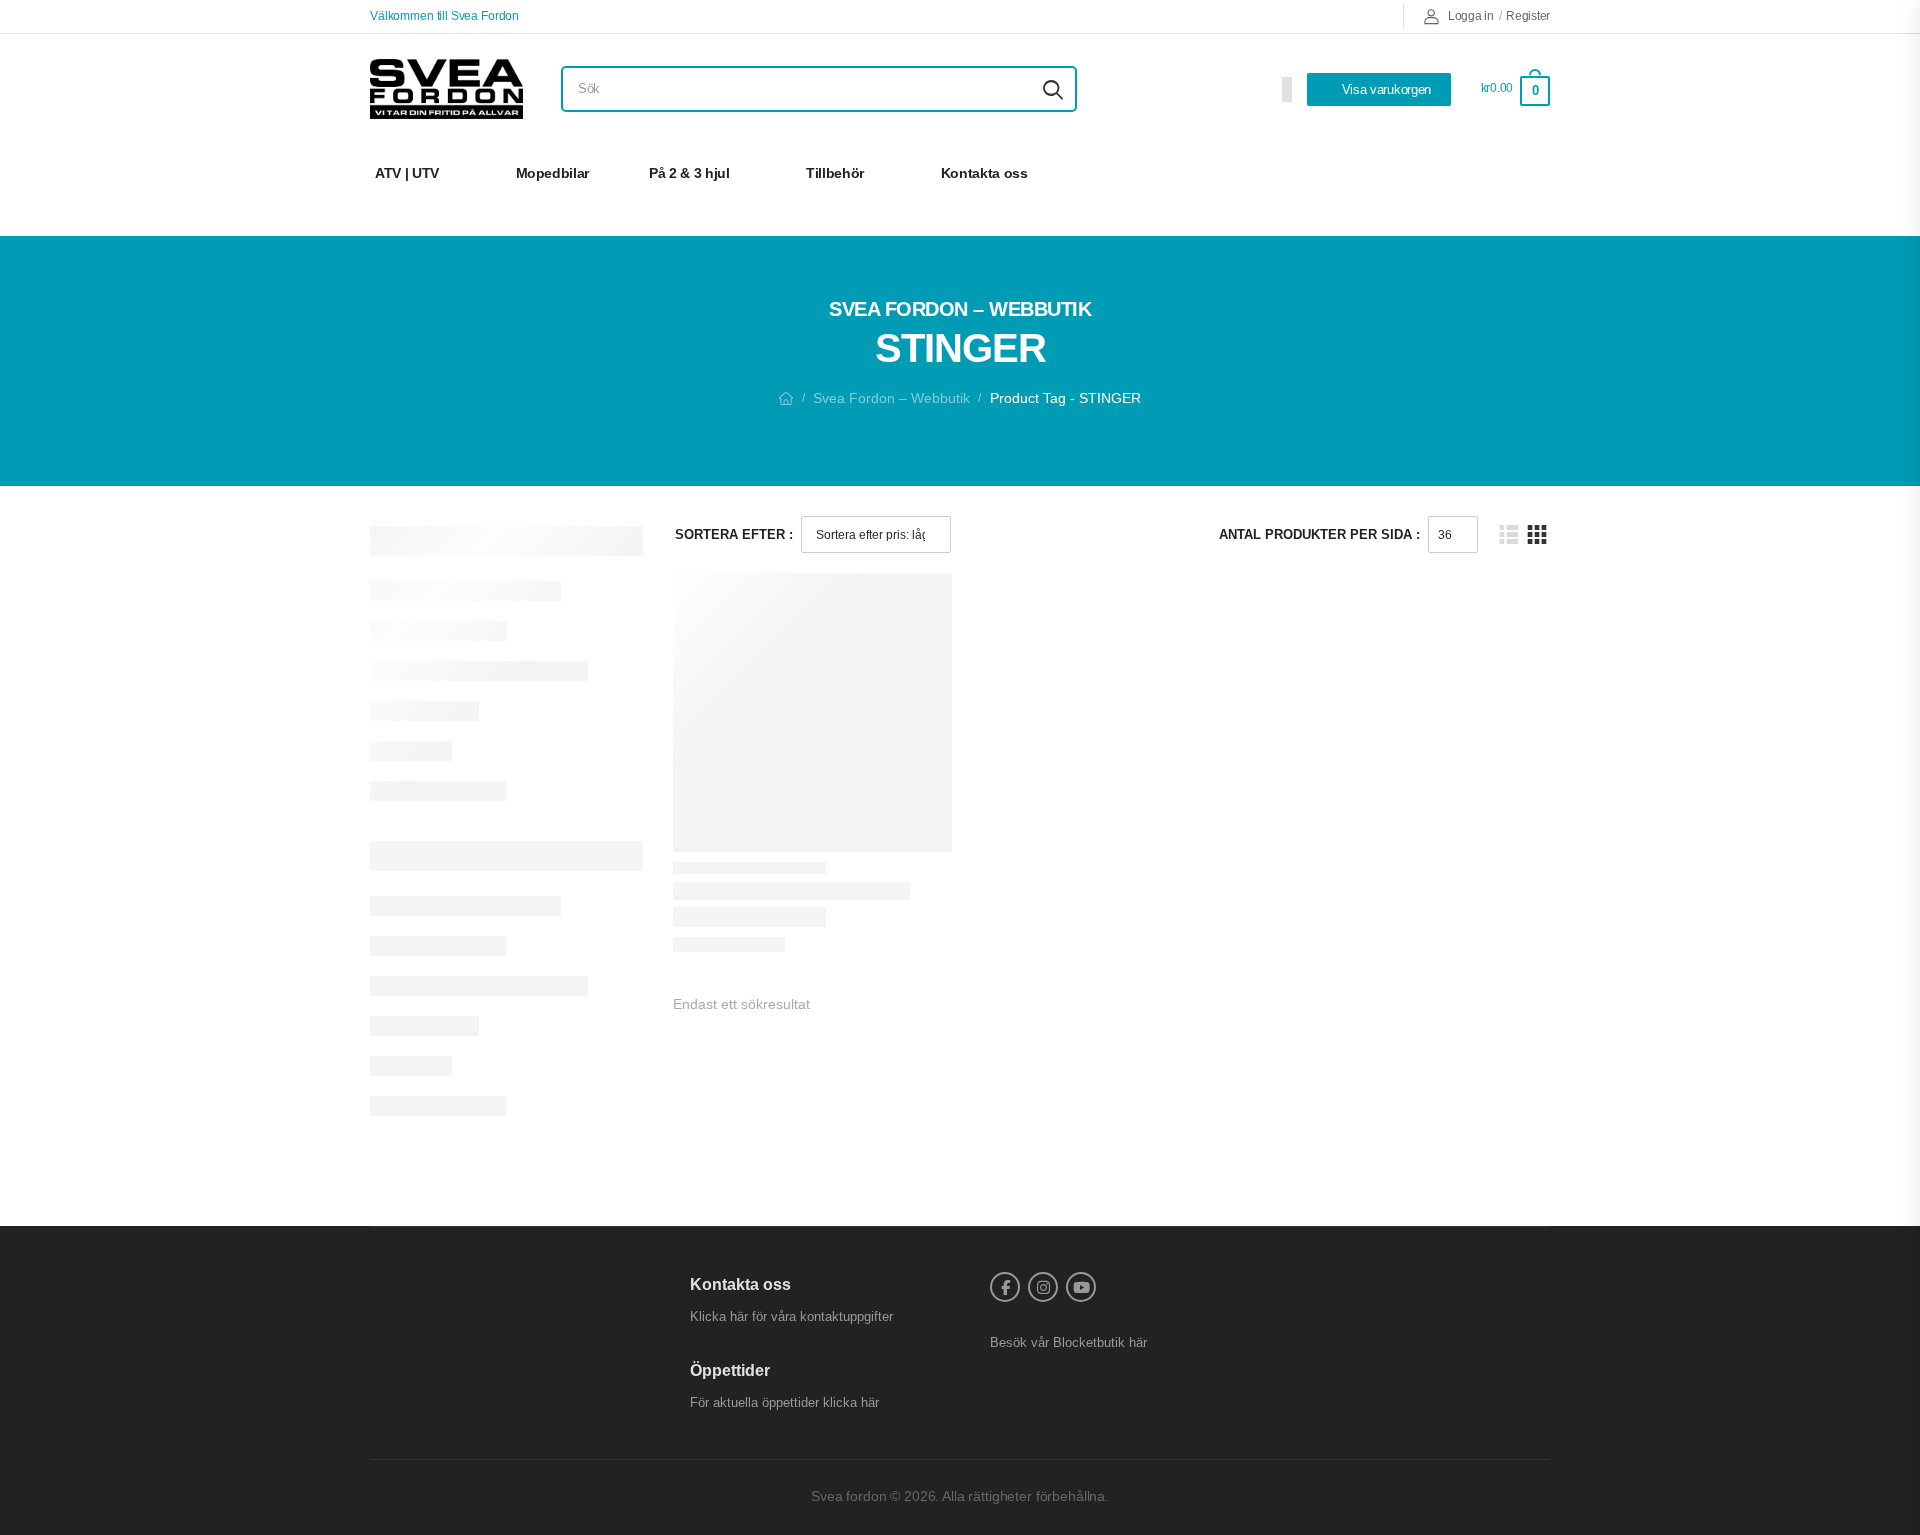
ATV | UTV (407, 173)
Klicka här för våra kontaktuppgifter (791, 1316)
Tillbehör (835, 173)
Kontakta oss (984, 173)
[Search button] (1053, 89)
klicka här (851, 1402)
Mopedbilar (553, 173)
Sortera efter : (734, 534)
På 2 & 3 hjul (689, 173)
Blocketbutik (1089, 1342)
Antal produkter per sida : (1319, 534)
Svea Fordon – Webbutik (891, 398)
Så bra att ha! (1477, 173)
